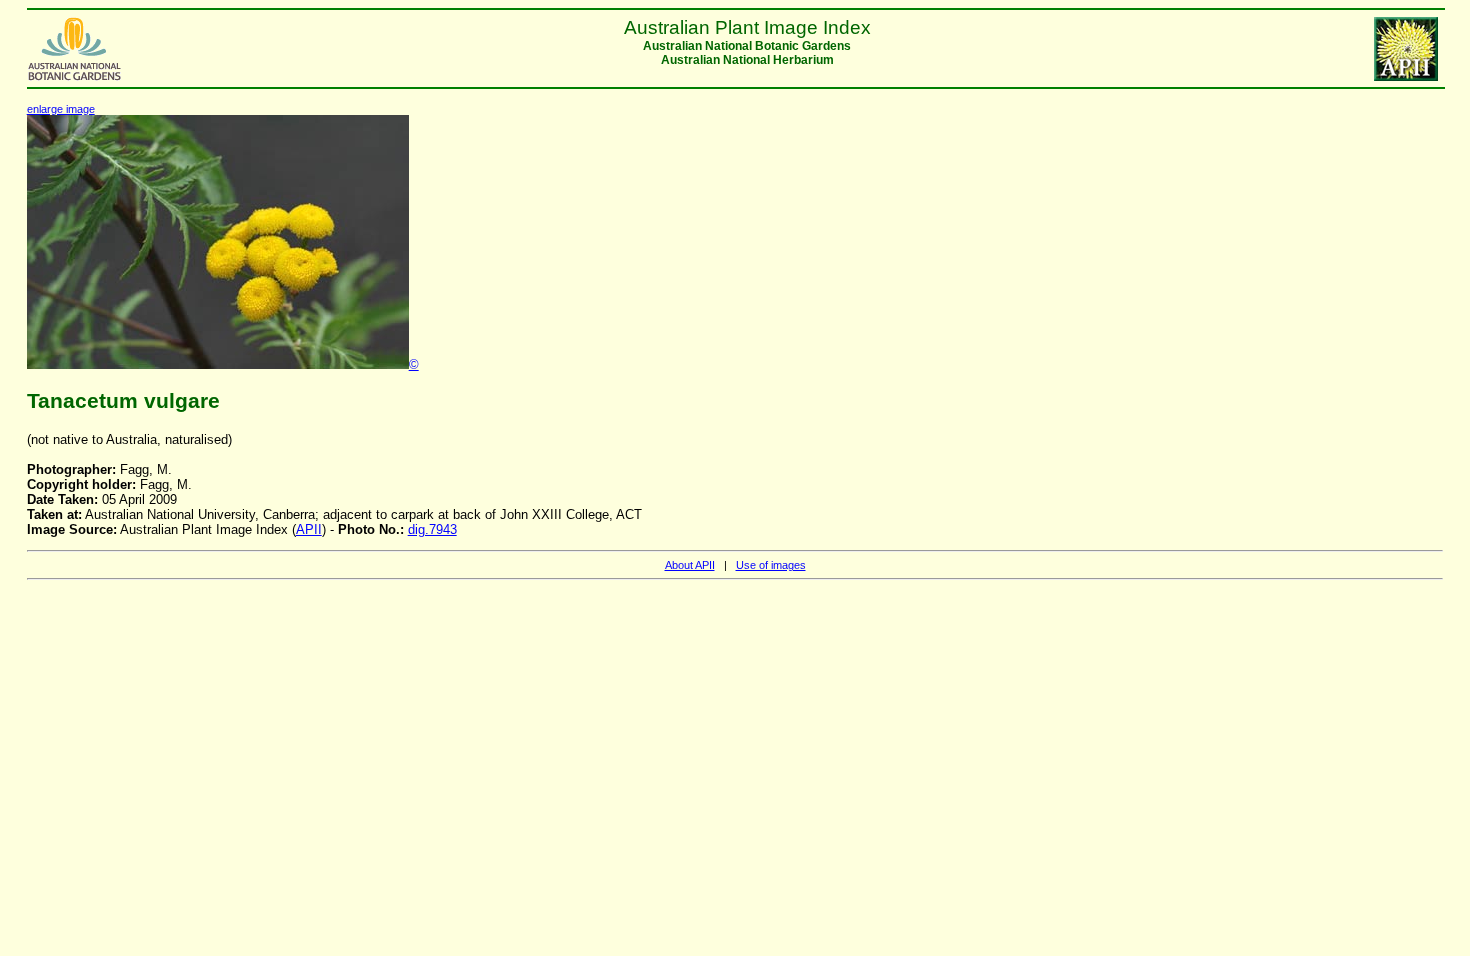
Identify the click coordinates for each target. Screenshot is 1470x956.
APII (309, 529)
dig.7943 (432, 529)
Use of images (771, 565)
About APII (690, 565)
